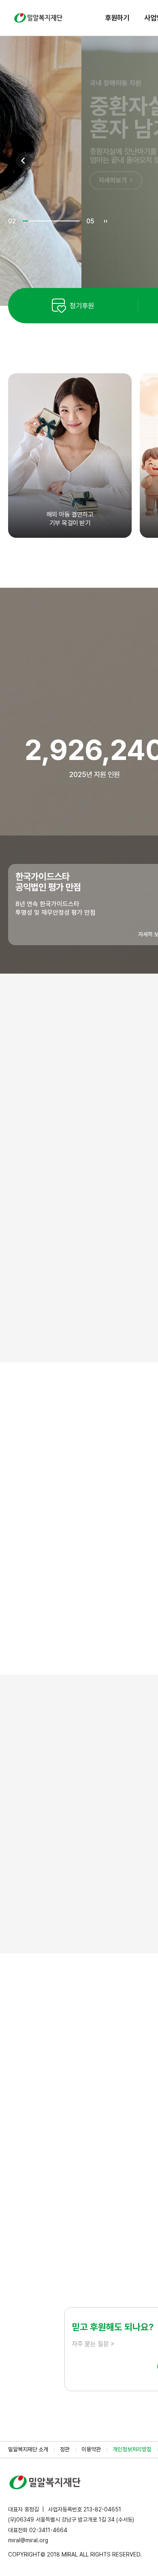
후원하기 (117, 18)
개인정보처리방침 (132, 2449)
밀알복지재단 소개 (28, 2449)
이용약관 (91, 2449)
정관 (65, 2449)
